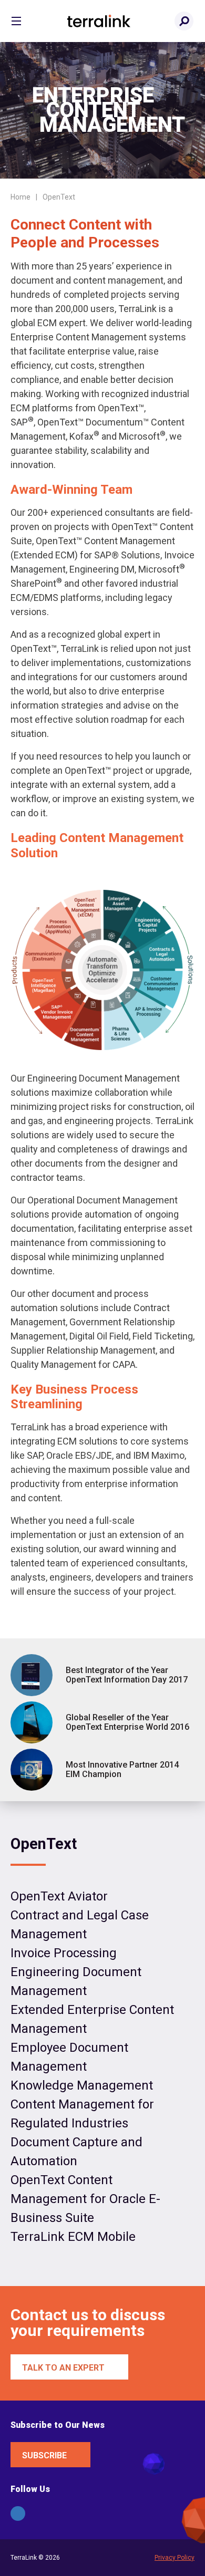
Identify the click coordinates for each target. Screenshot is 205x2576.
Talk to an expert (63, 2368)
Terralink (99, 21)
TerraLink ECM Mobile (73, 2237)
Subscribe (44, 2455)
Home (20, 197)
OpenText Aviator (59, 1896)
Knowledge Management (82, 2085)
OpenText (44, 1844)
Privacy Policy (175, 2558)
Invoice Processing (64, 1953)
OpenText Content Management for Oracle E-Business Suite (85, 2199)
